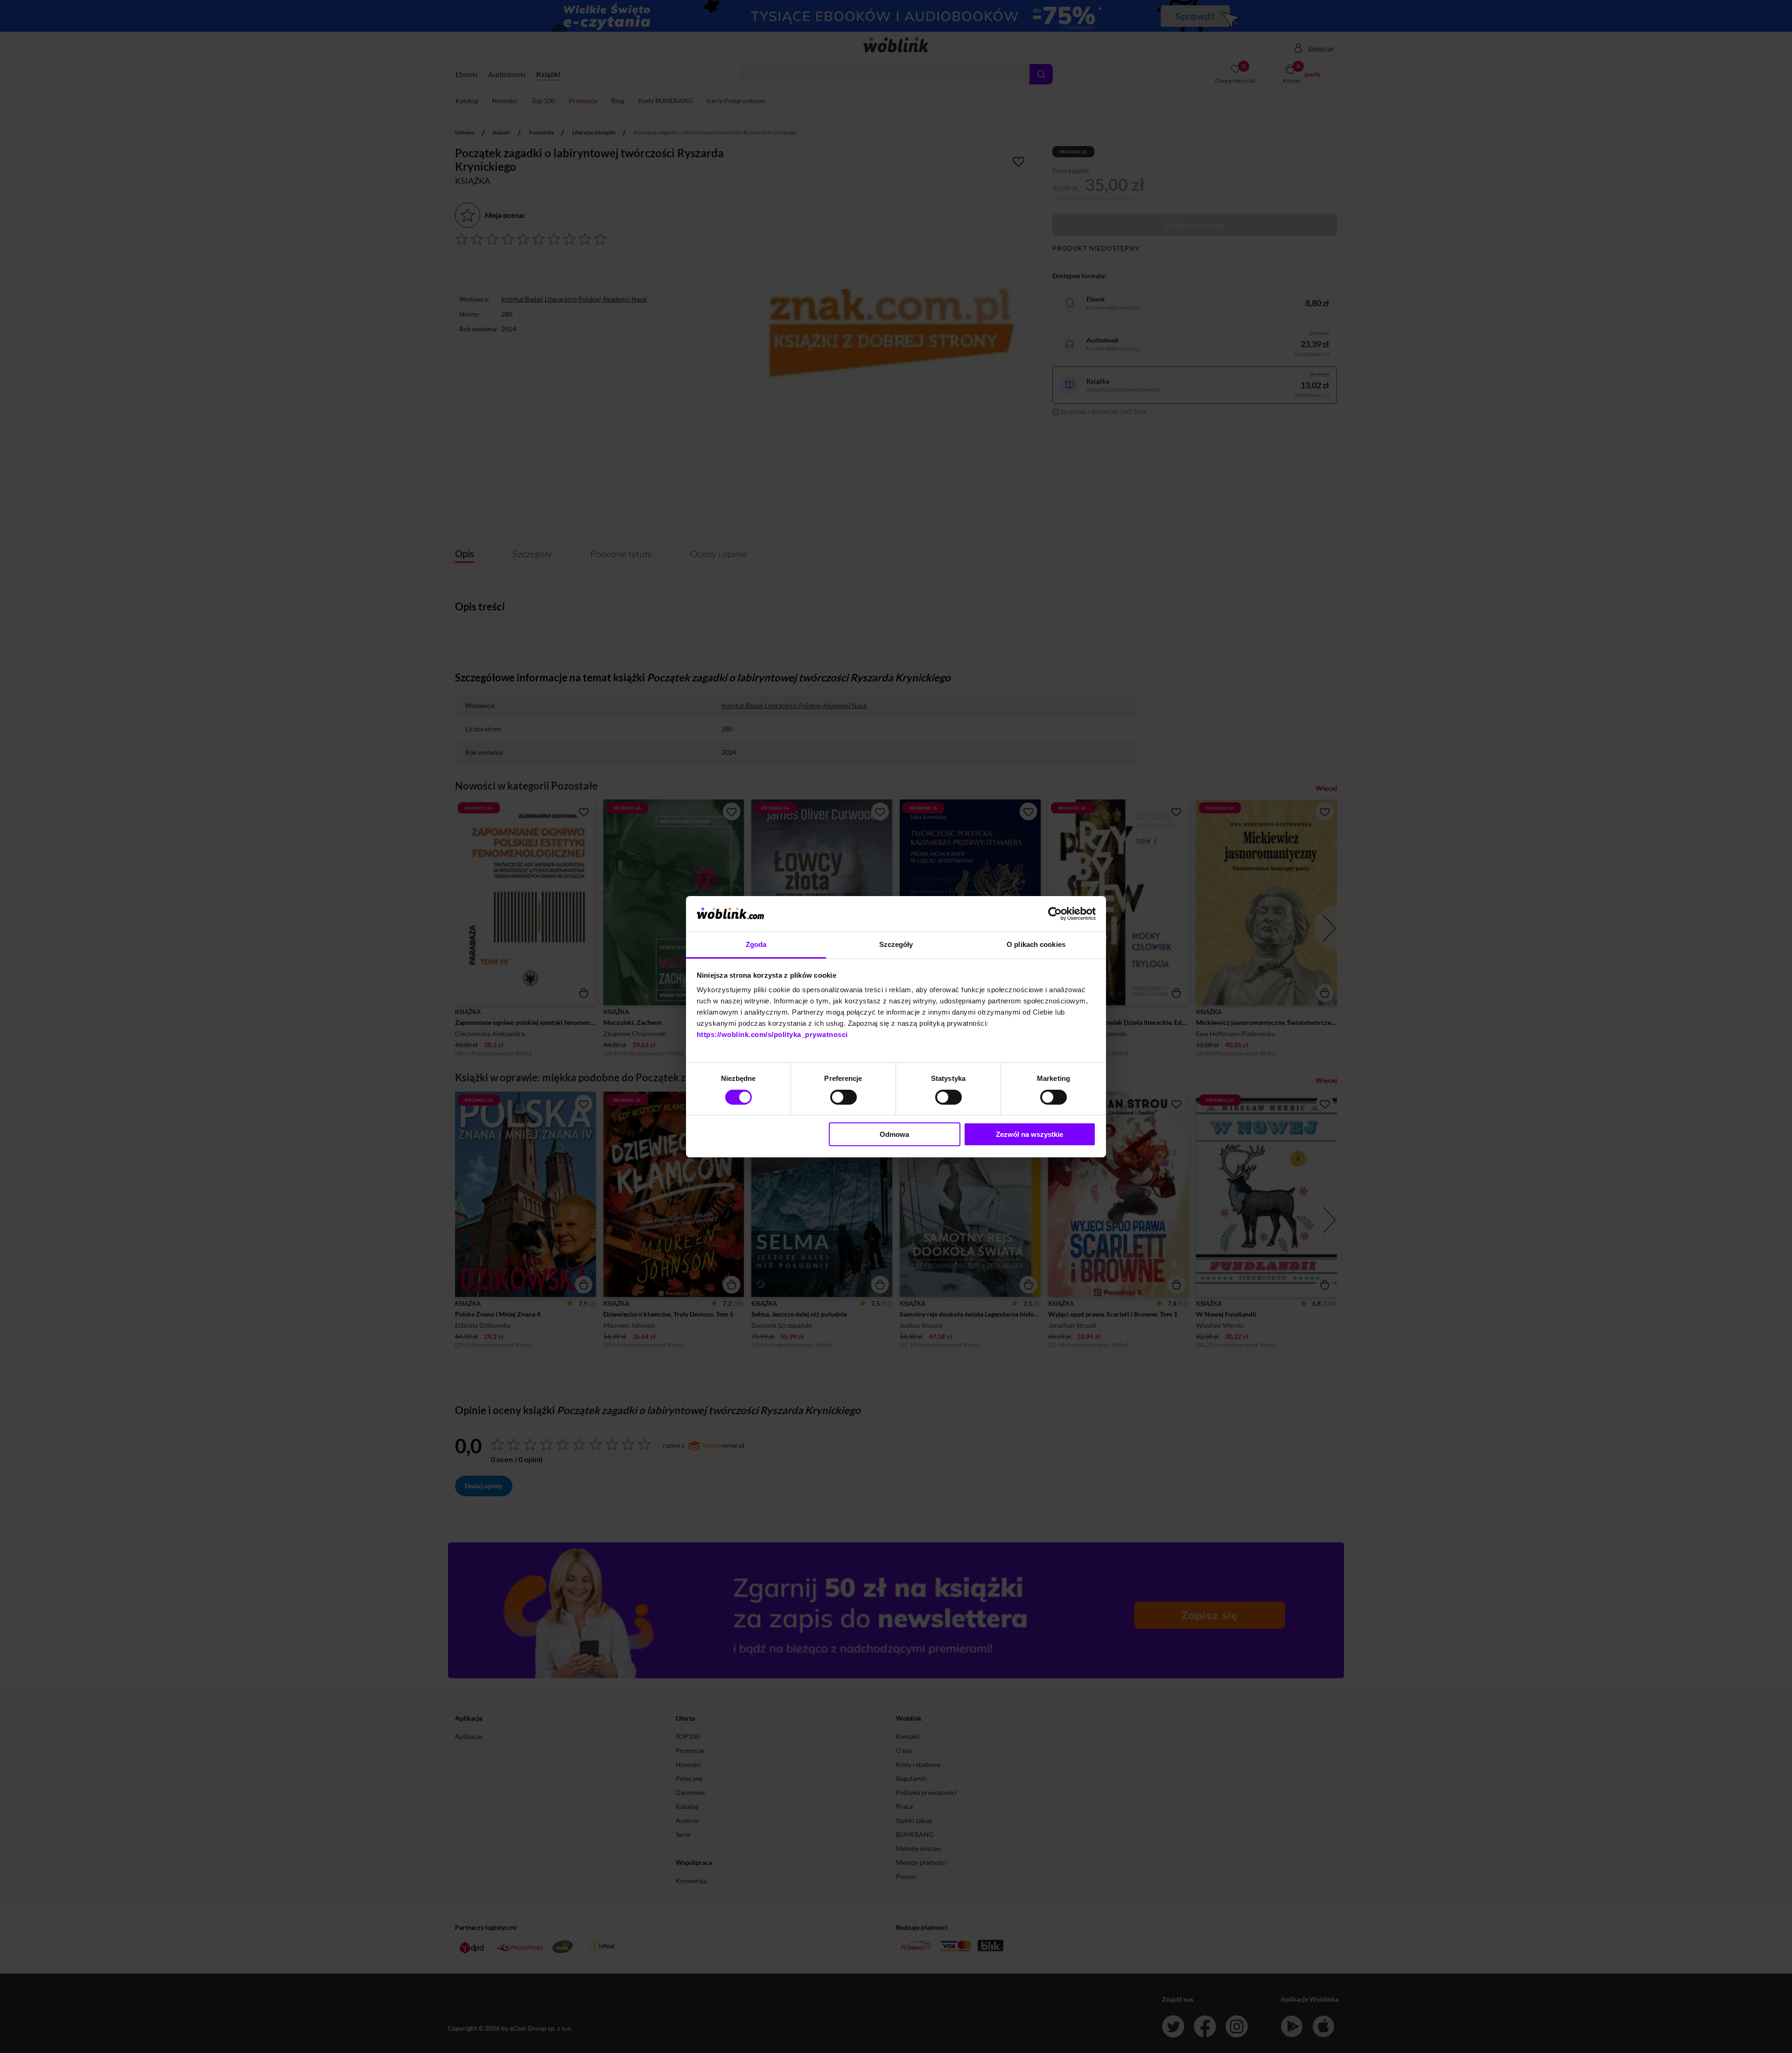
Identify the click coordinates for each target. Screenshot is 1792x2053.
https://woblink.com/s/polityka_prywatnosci (772, 1034)
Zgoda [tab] (756, 944)
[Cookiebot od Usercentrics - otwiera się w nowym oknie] (1055, 914)
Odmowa (894, 1134)
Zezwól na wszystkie (1029, 1134)
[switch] (843, 1097)
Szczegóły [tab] (896, 944)
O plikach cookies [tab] (1036, 944)
